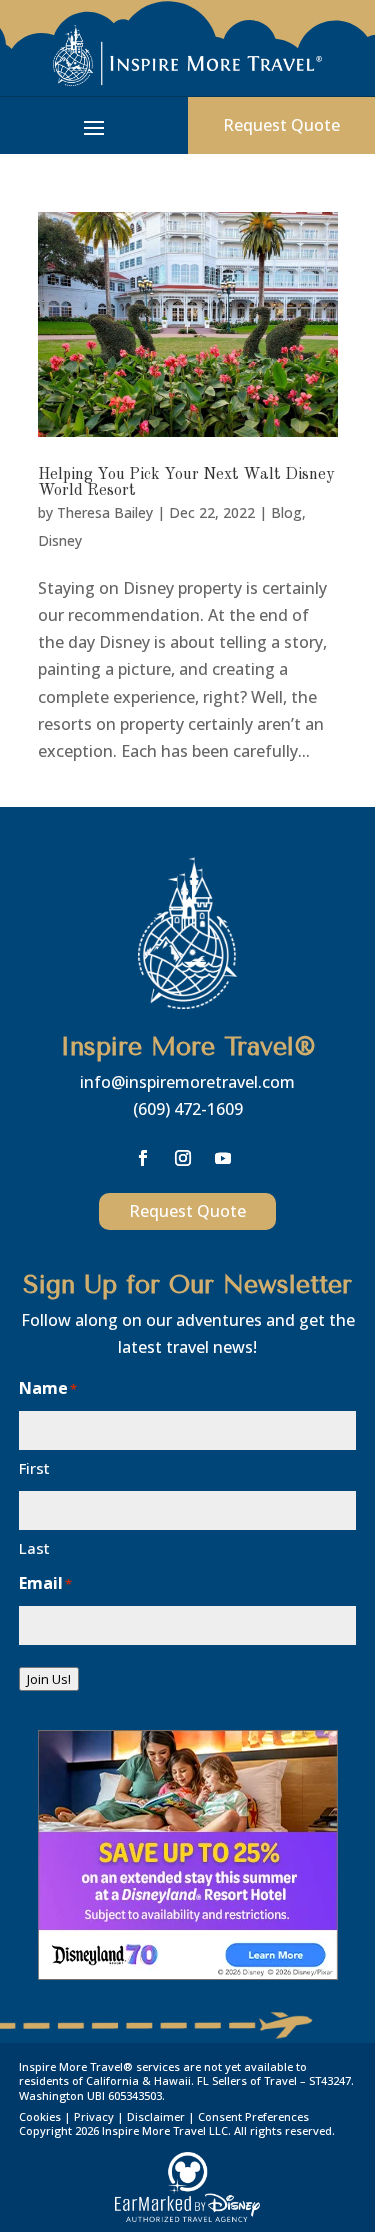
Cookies (40, 2116)
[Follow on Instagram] (183, 1158)
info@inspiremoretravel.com (187, 1082)
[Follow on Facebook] (143, 1158)
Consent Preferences (253, 2116)
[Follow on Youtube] (223, 1158)
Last (34, 1548)
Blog (286, 512)
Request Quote (187, 1211)
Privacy (94, 2116)
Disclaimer (156, 2116)
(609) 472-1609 (188, 1109)
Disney (60, 540)
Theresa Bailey (105, 512)
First (34, 1468)
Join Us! (49, 1679)
